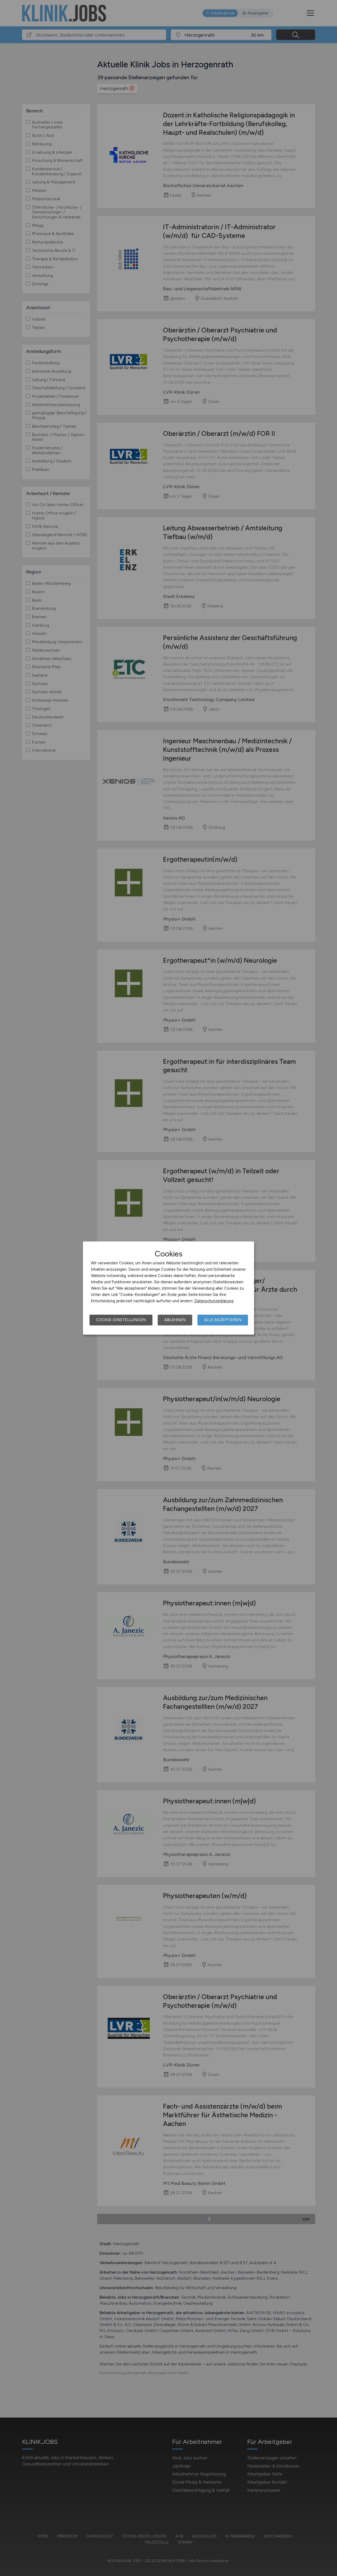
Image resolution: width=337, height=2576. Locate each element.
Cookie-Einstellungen (121, 1320)
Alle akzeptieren (223, 1320)
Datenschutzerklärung (214, 1301)
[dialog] (168, 1288)
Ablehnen (175, 1320)
